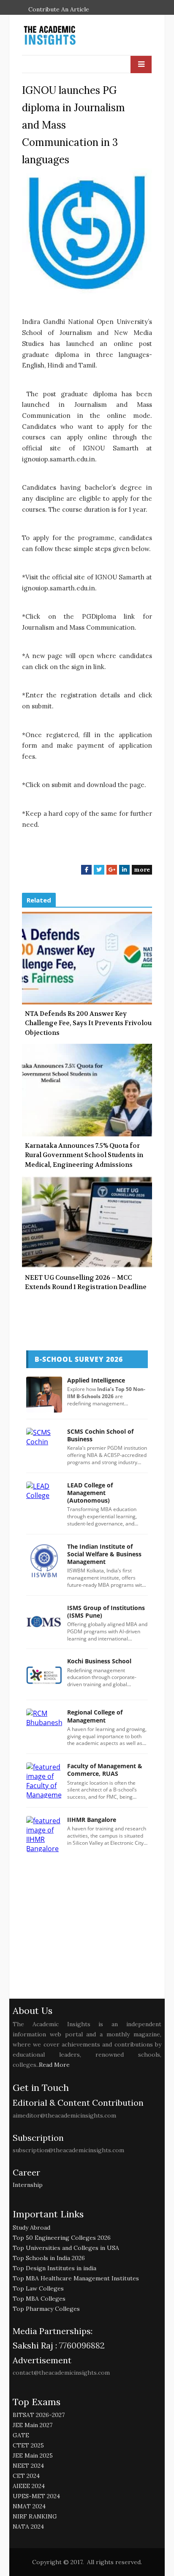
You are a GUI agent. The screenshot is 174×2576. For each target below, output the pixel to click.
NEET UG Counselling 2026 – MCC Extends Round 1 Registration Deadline (86, 1283)
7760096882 (81, 2345)
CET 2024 (26, 2476)
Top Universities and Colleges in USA (66, 2248)
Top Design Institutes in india (54, 2268)
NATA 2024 (28, 2527)
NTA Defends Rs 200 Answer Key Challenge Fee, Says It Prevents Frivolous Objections (90, 1023)
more (142, 870)
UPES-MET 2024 (36, 2496)
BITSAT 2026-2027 (39, 2415)
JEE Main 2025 (33, 2455)
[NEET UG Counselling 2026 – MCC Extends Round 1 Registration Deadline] (87, 1222)
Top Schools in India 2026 (49, 2258)
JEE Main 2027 (33, 2425)
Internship (28, 2185)
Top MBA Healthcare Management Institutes (76, 2278)
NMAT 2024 (29, 2506)
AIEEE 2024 (29, 2486)
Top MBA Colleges (39, 2299)
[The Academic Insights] (69, 36)
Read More (54, 2065)
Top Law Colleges (38, 2288)
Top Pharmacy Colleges (46, 2309)
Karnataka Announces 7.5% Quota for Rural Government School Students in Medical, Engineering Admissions (84, 1155)
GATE (21, 2435)
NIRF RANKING (35, 2516)
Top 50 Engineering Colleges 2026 (62, 2238)
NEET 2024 (28, 2466)
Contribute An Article (59, 9)
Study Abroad (31, 2228)
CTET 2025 (28, 2445)
